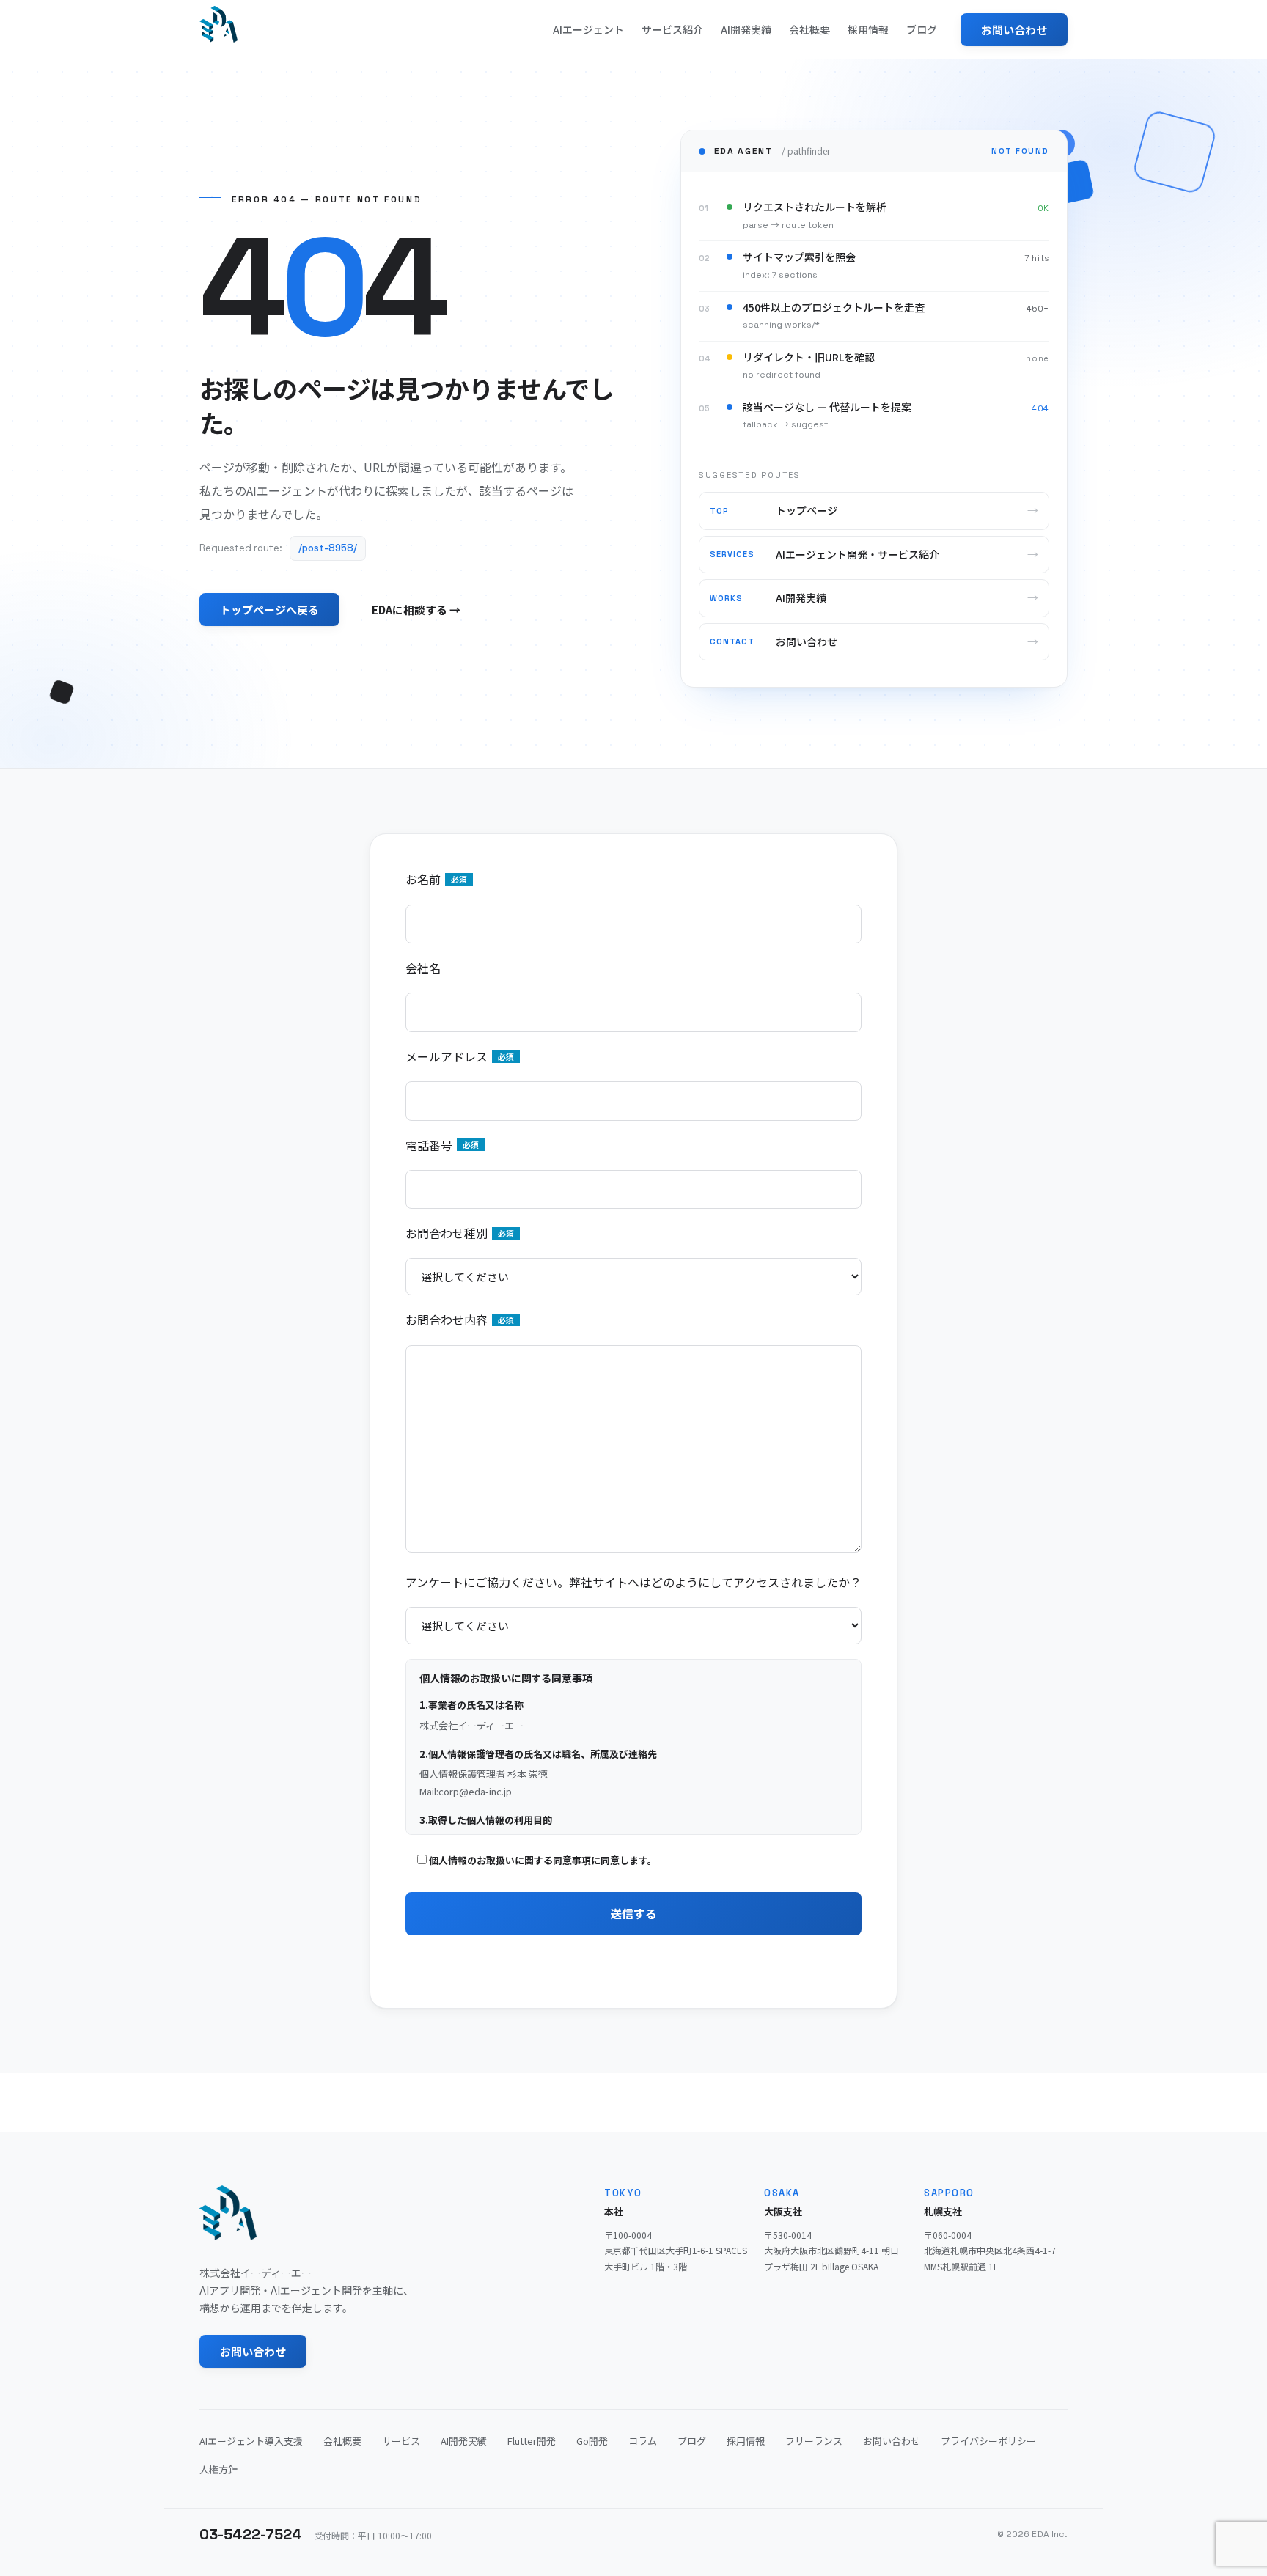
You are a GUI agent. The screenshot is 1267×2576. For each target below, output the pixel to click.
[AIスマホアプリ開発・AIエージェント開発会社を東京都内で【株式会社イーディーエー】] (218, 24)
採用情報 (868, 29)
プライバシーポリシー (988, 2441)
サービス (401, 2441)
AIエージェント (588, 29)
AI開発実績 (746, 29)
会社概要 (809, 29)
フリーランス (814, 2441)
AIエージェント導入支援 (251, 2441)
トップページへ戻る (269, 610)
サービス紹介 (672, 29)
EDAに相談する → (416, 610)
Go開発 (592, 2441)
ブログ (922, 29)
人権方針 (218, 2469)
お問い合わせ (1014, 30)
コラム (643, 2441)
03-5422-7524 (251, 2534)
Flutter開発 (532, 2441)
